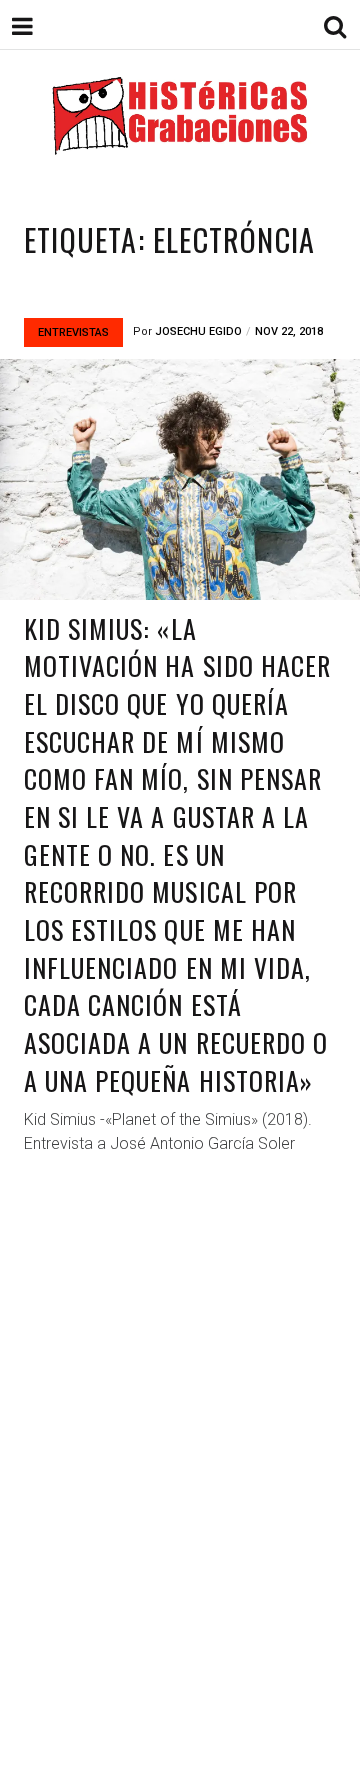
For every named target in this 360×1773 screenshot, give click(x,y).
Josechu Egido (198, 331)
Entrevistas (73, 332)
